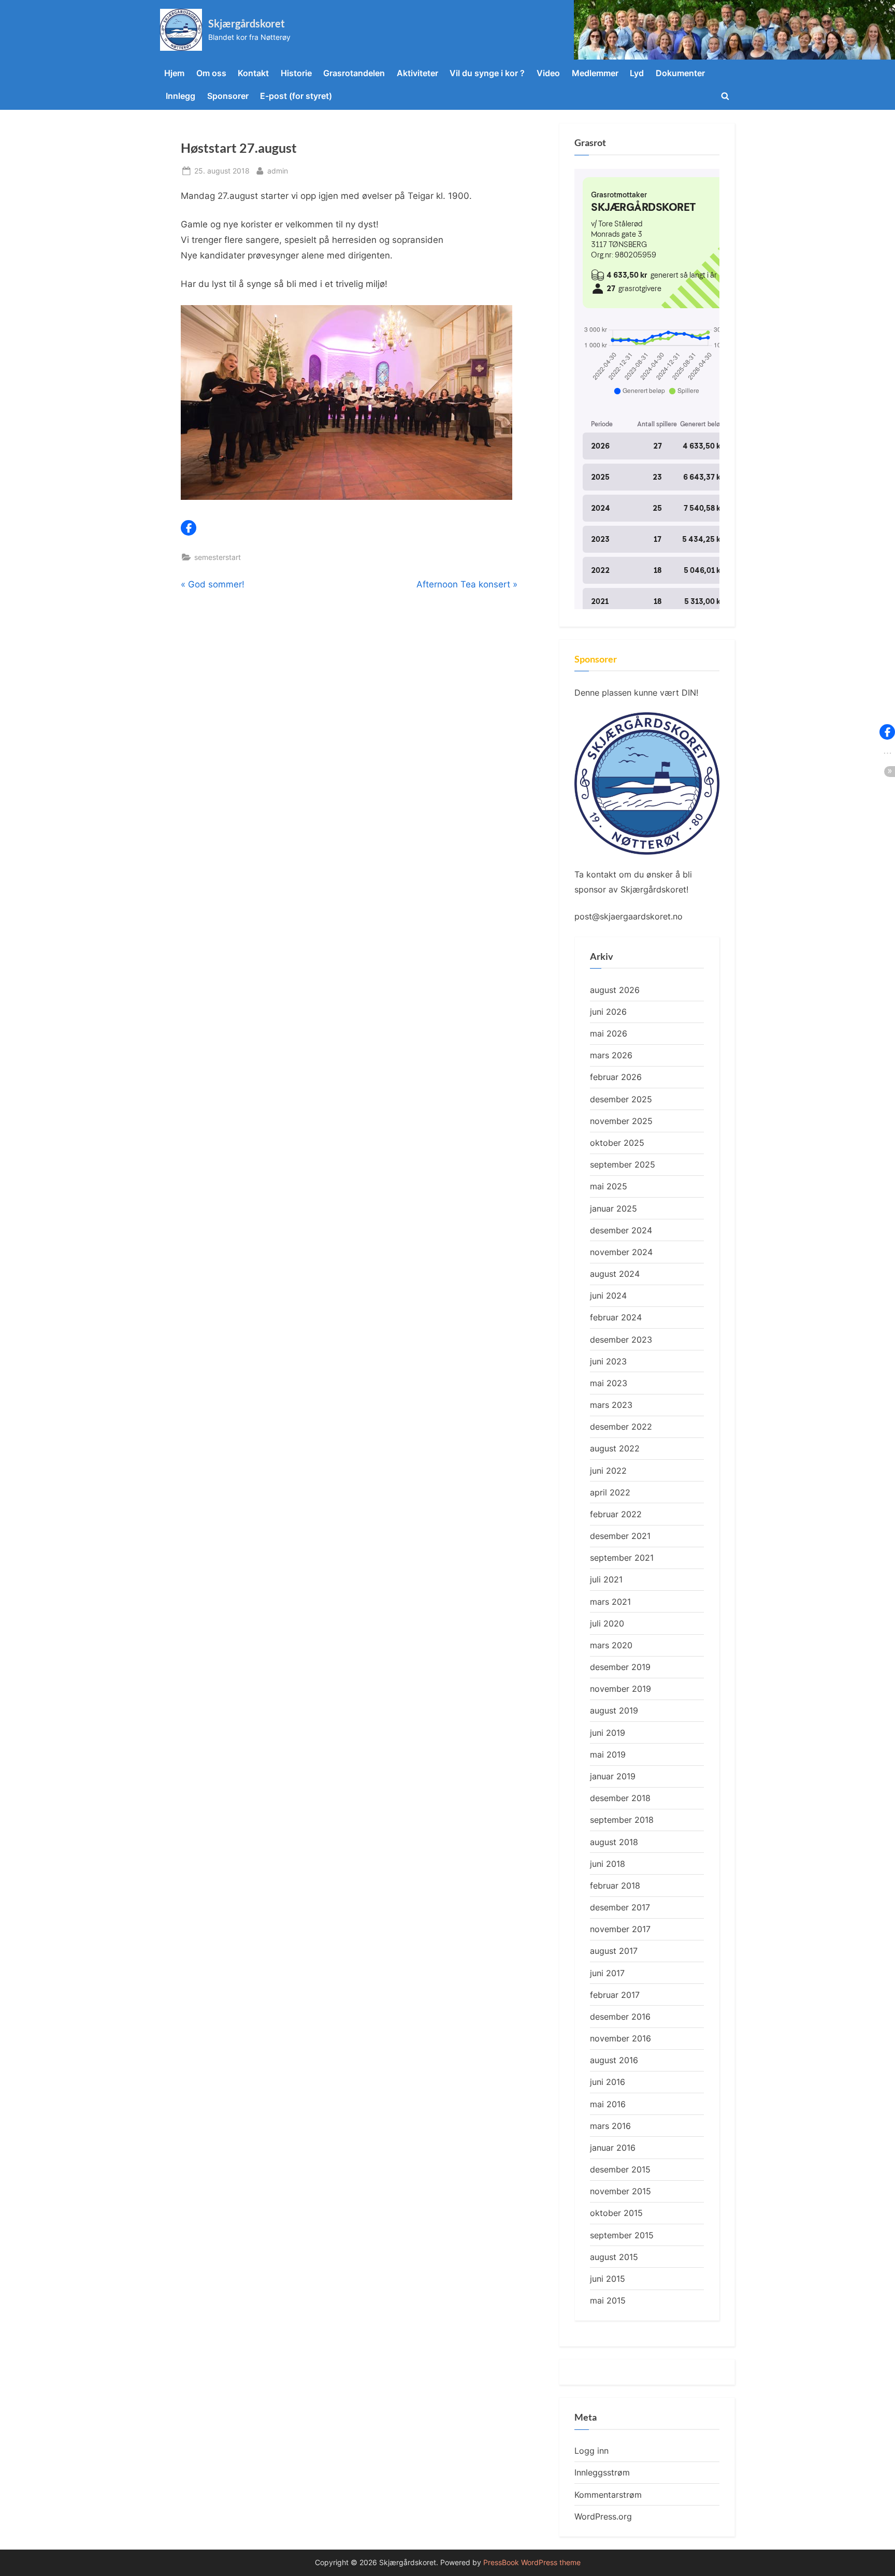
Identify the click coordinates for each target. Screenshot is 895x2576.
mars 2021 (610, 1602)
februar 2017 (615, 1995)
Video (548, 73)
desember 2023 (621, 1340)
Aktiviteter (417, 73)
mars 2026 (611, 1055)
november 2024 (621, 1252)
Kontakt (253, 73)
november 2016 (620, 2038)
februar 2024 (616, 1317)
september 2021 (622, 1558)
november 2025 (621, 1121)
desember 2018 (620, 1798)
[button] (189, 528)
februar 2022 (616, 1514)
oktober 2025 (617, 1143)
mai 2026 (609, 1033)
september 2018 (622, 1820)
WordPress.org (603, 2516)
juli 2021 (606, 1579)
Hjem (174, 73)
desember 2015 (620, 2169)
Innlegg (181, 96)
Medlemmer (595, 73)
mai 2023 (609, 1383)
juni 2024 (608, 1296)
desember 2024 (621, 1230)
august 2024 (615, 1274)
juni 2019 (608, 1733)
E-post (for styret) (296, 96)
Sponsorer (228, 96)
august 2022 (615, 1448)
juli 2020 (607, 1623)
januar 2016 (613, 2148)
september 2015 (622, 2235)
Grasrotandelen (354, 73)
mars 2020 (611, 1645)
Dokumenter (680, 73)
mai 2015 (608, 2300)
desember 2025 (621, 1099)
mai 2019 (608, 1754)
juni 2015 (608, 2279)
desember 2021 (620, 1536)
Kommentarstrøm (608, 2495)
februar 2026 (616, 1077)
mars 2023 (611, 1405)
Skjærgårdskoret (247, 23)
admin (278, 170)
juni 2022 (608, 1471)
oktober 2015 (616, 2213)
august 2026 (615, 990)
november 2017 (620, 1929)
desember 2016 (620, 2017)
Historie (296, 73)
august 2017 (614, 1951)
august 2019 (614, 1710)
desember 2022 (621, 1427)
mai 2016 (608, 2104)
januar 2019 (613, 1776)
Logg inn (591, 2451)
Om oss (211, 73)
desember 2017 (620, 1907)
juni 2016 (608, 2082)
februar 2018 (615, 1886)
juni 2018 (608, 1864)
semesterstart (218, 557)
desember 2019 (620, 1667)
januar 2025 (613, 1208)
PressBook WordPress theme (532, 2563)
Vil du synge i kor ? (487, 73)
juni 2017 (607, 1973)
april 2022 (610, 1492)
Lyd (637, 73)
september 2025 (623, 1164)
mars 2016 (610, 2126)
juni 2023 (608, 1361)
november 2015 (620, 2191)
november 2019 (620, 1689)
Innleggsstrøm (602, 2472)
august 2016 (614, 2060)
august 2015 (614, 2257)
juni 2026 (608, 1012)
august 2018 (614, 1842)
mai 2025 (609, 1186)
